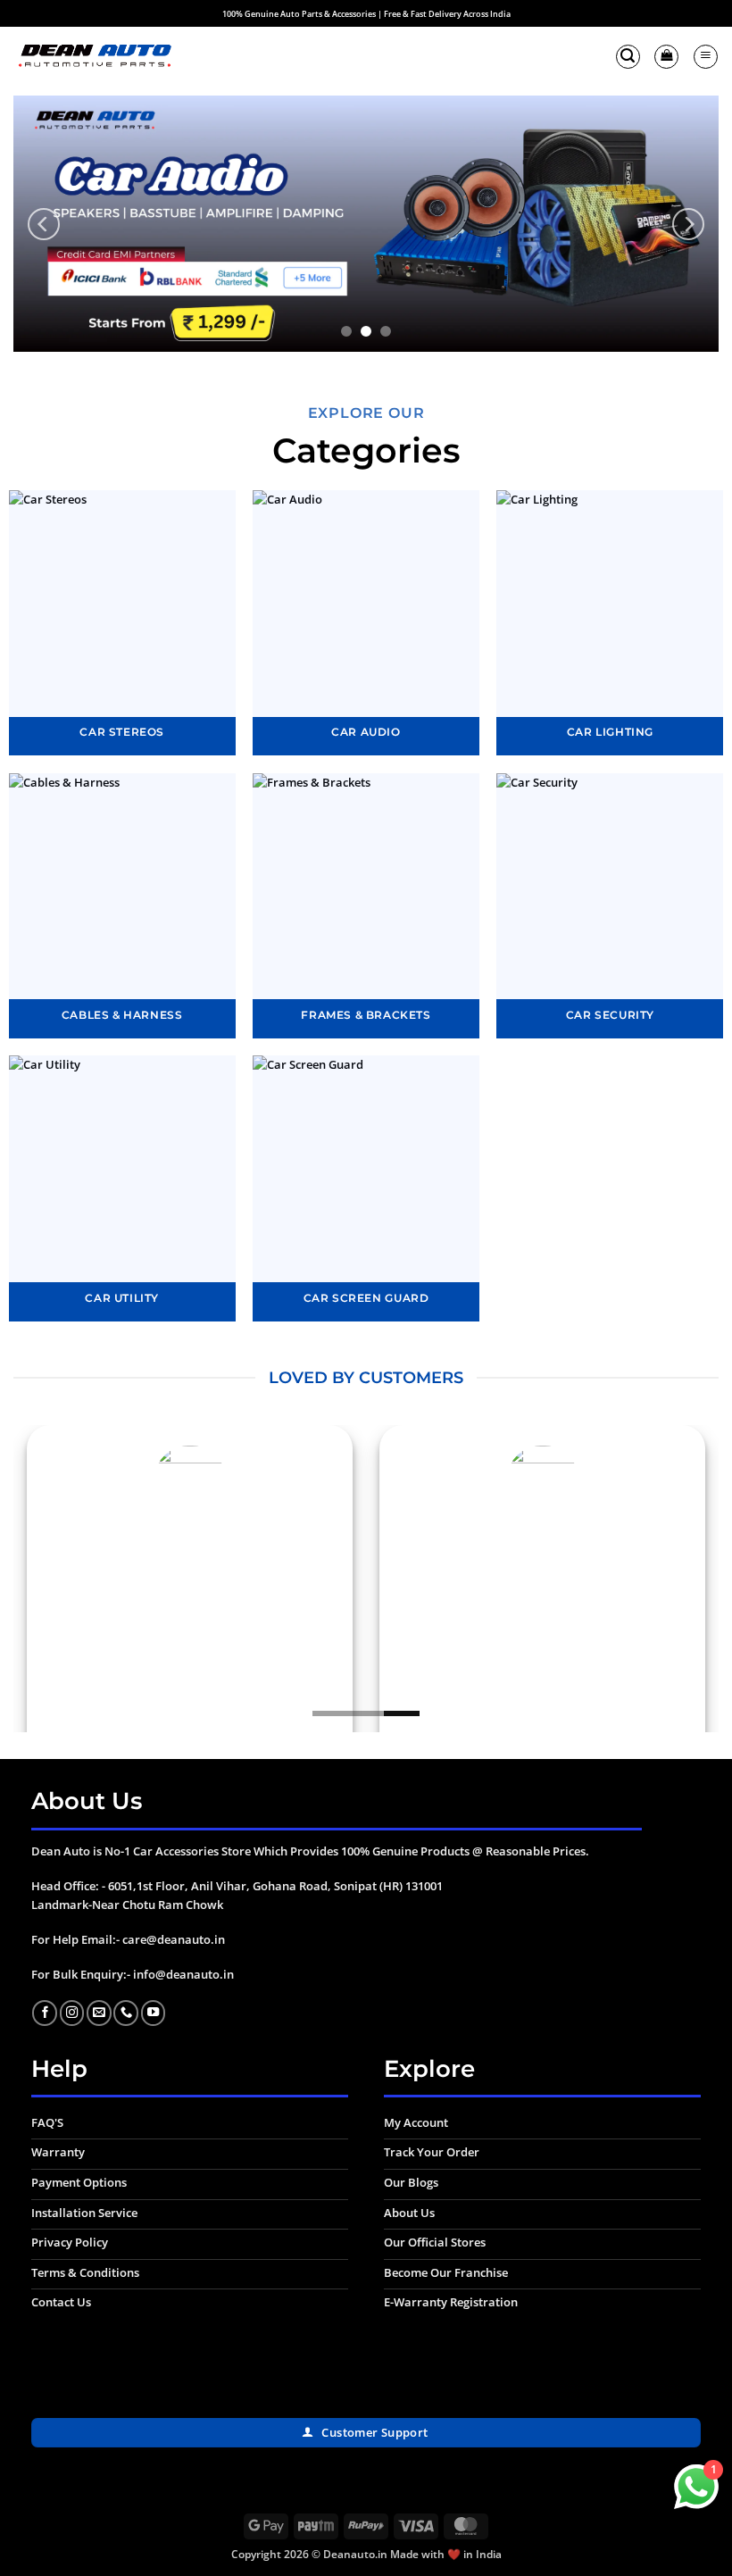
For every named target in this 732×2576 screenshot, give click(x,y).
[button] (628, 57)
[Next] (688, 224)
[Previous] (44, 224)
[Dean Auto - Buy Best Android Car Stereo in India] (94, 57)
